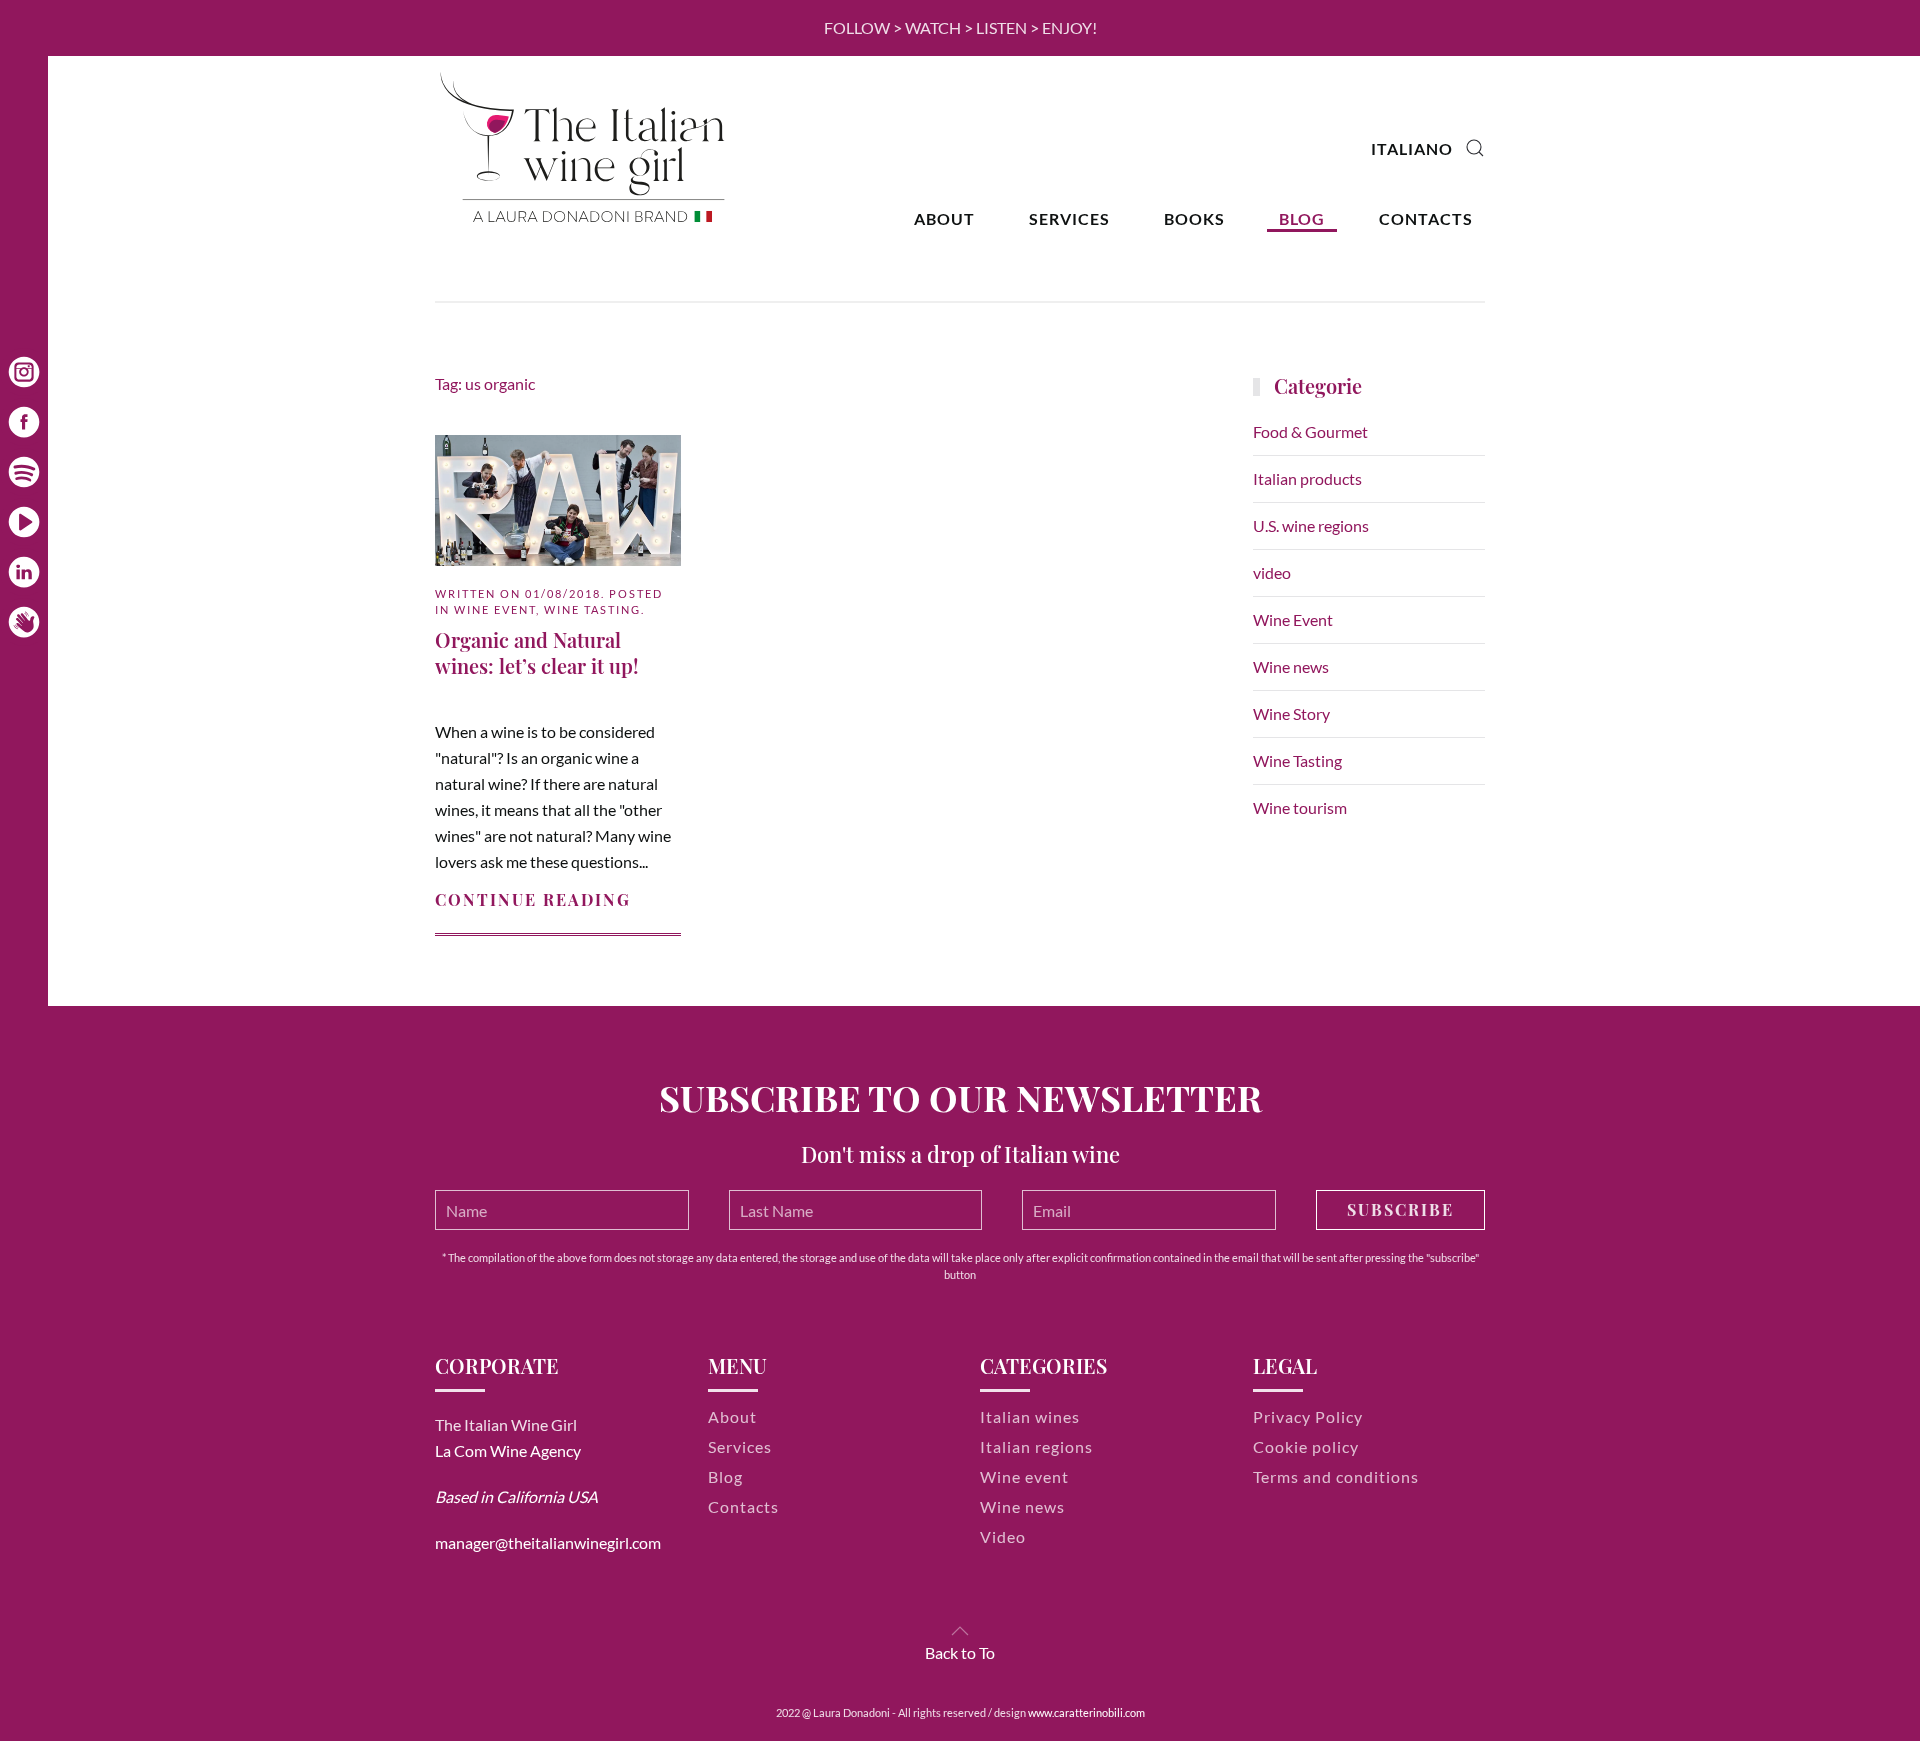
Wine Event (495, 609)
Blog (1302, 218)
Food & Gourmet (1310, 431)
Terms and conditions (1336, 1476)
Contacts (1426, 218)
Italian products (1307, 478)
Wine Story (1291, 713)
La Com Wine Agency (508, 1450)
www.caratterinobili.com (1086, 1712)
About (944, 218)
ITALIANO (1412, 148)
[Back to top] (960, 1631)
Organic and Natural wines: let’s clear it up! (537, 652)
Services (1069, 218)
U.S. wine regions (1311, 525)
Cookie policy (1306, 1446)
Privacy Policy (1308, 1416)
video (1272, 572)
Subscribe (1400, 1209)
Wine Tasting (592, 609)
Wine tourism (1300, 807)
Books (1194, 218)
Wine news (1291, 666)
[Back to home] (585, 148)
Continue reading (533, 899)
